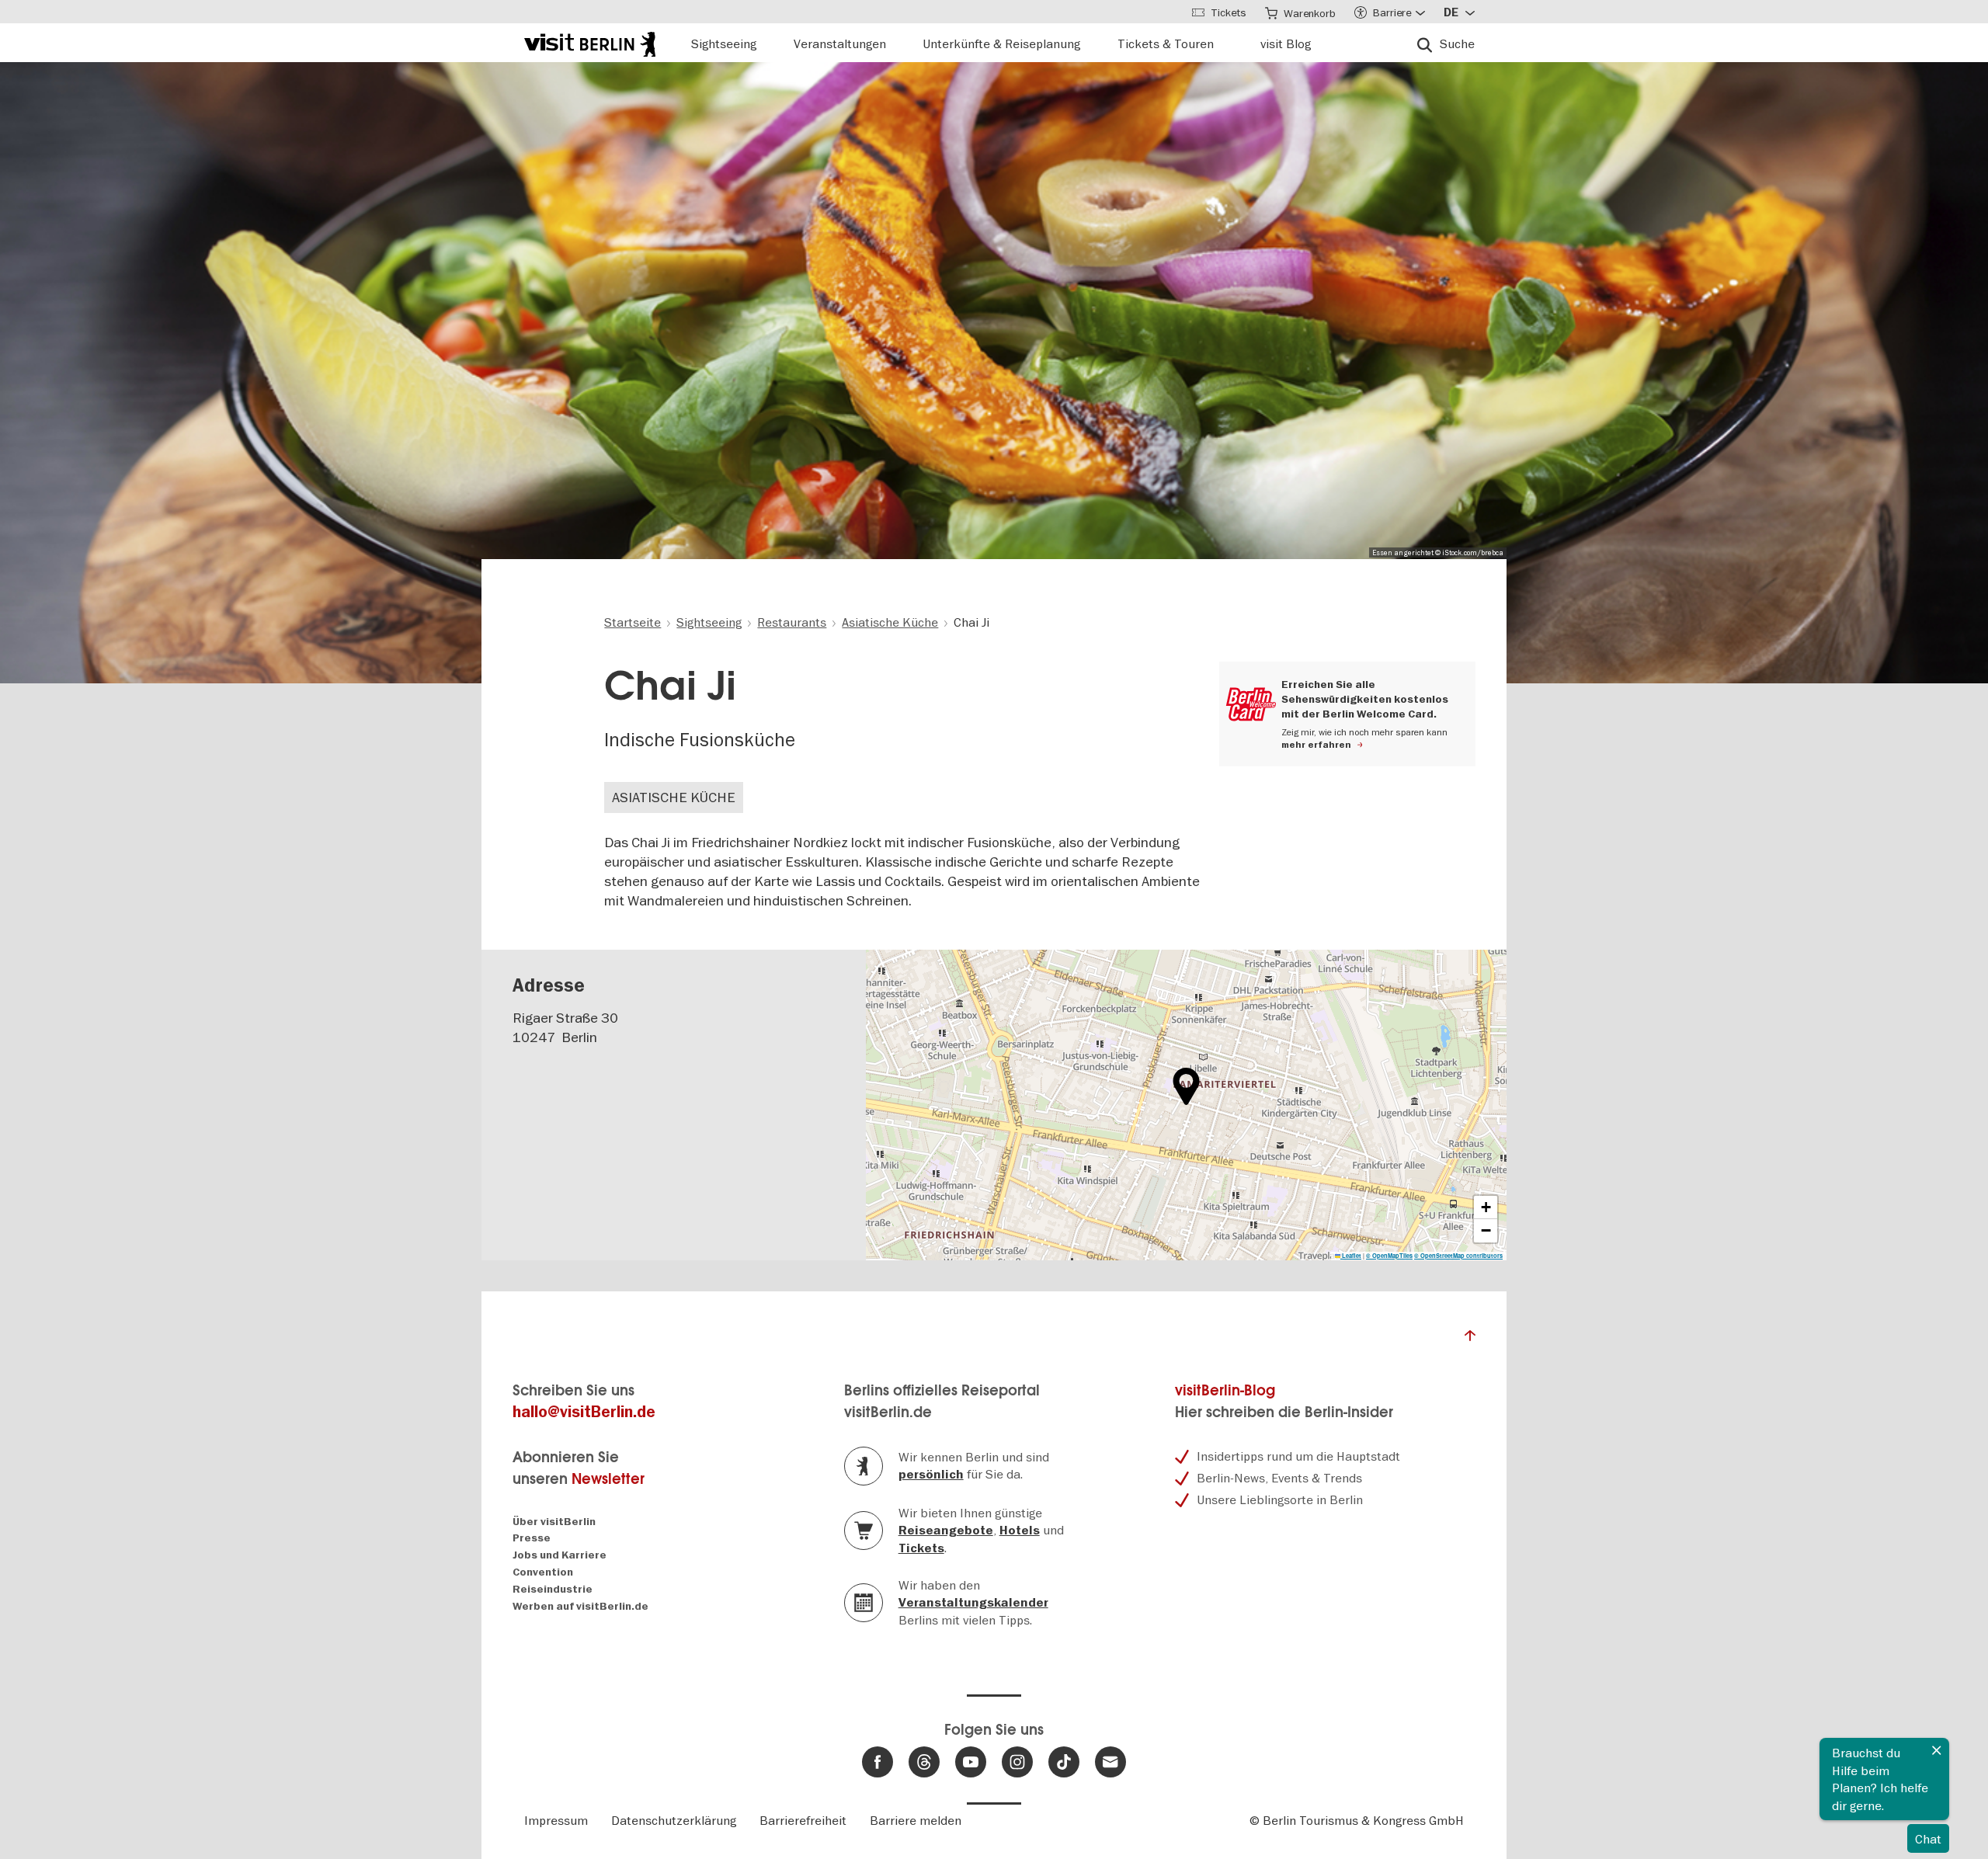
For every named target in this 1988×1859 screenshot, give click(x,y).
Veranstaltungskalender (973, 1603)
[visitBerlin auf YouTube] (971, 1762)
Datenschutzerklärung (674, 1820)
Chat (1928, 1839)
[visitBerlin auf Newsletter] (1110, 1762)
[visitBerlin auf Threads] (924, 1762)
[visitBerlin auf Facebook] (878, 1762)
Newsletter (608, 1479)
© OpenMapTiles (1389, 1256)
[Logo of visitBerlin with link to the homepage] (590, 42)
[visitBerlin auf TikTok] (1064, 1762)
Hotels (1020, 1531)
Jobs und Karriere (560, 1555)
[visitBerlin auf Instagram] (1017, 1762)
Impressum (556, 1820)
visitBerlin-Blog (1225, 1390)
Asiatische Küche (674, 797)
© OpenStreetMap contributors (1458, 1256)
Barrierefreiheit (803, 1820)
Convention (543, 1572)
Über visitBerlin (554, 1522)
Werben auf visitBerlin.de (580, 1606)
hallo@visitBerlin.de (584, 1412)
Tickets (921, 1548)
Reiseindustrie (553, 1589)
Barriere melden (916, 1820)
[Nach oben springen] (1470, 1340)
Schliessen (1937, 1750)
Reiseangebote (946, 1531)
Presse (532, 1538)
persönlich (931, 1475)
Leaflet (1351, 1256)
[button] (1186, 1086)
